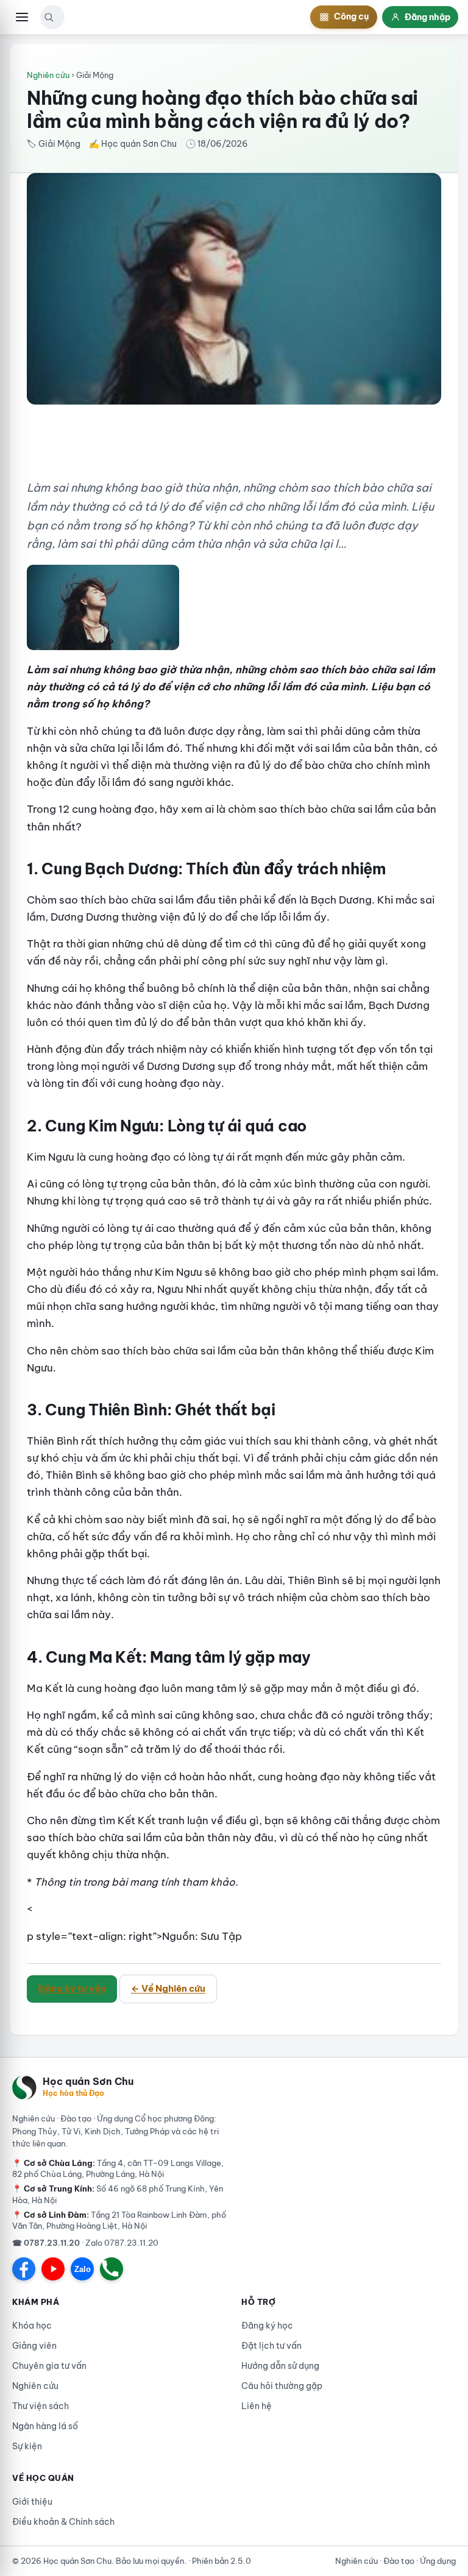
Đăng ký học (267, 2326)
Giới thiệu (32, 2502)
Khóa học (32, 2326)
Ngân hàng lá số (45, 2426)
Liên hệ (257, 2406)
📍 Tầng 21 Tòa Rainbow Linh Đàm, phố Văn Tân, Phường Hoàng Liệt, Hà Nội (119, 2220)
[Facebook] (24, 2269)
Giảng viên (34, 2346)
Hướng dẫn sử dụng (280, 2366)
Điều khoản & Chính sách (63, 2522)
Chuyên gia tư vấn (49, 2366)
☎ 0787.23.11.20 (46, 2243)
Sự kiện (27, 2446)
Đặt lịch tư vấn (271, 2346)
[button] (49, 17)
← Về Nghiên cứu (168, 1988)
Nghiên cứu (48, 75)
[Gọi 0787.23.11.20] (112, 2269)
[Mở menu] (22, 17)
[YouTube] (53, 2269)
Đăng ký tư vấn (72, 1988)
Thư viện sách (41, 2406)
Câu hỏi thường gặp (282, 2386)
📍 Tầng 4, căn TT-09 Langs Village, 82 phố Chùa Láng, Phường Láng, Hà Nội (118, 2168)
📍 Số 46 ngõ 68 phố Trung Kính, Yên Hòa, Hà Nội (118, 2194)
